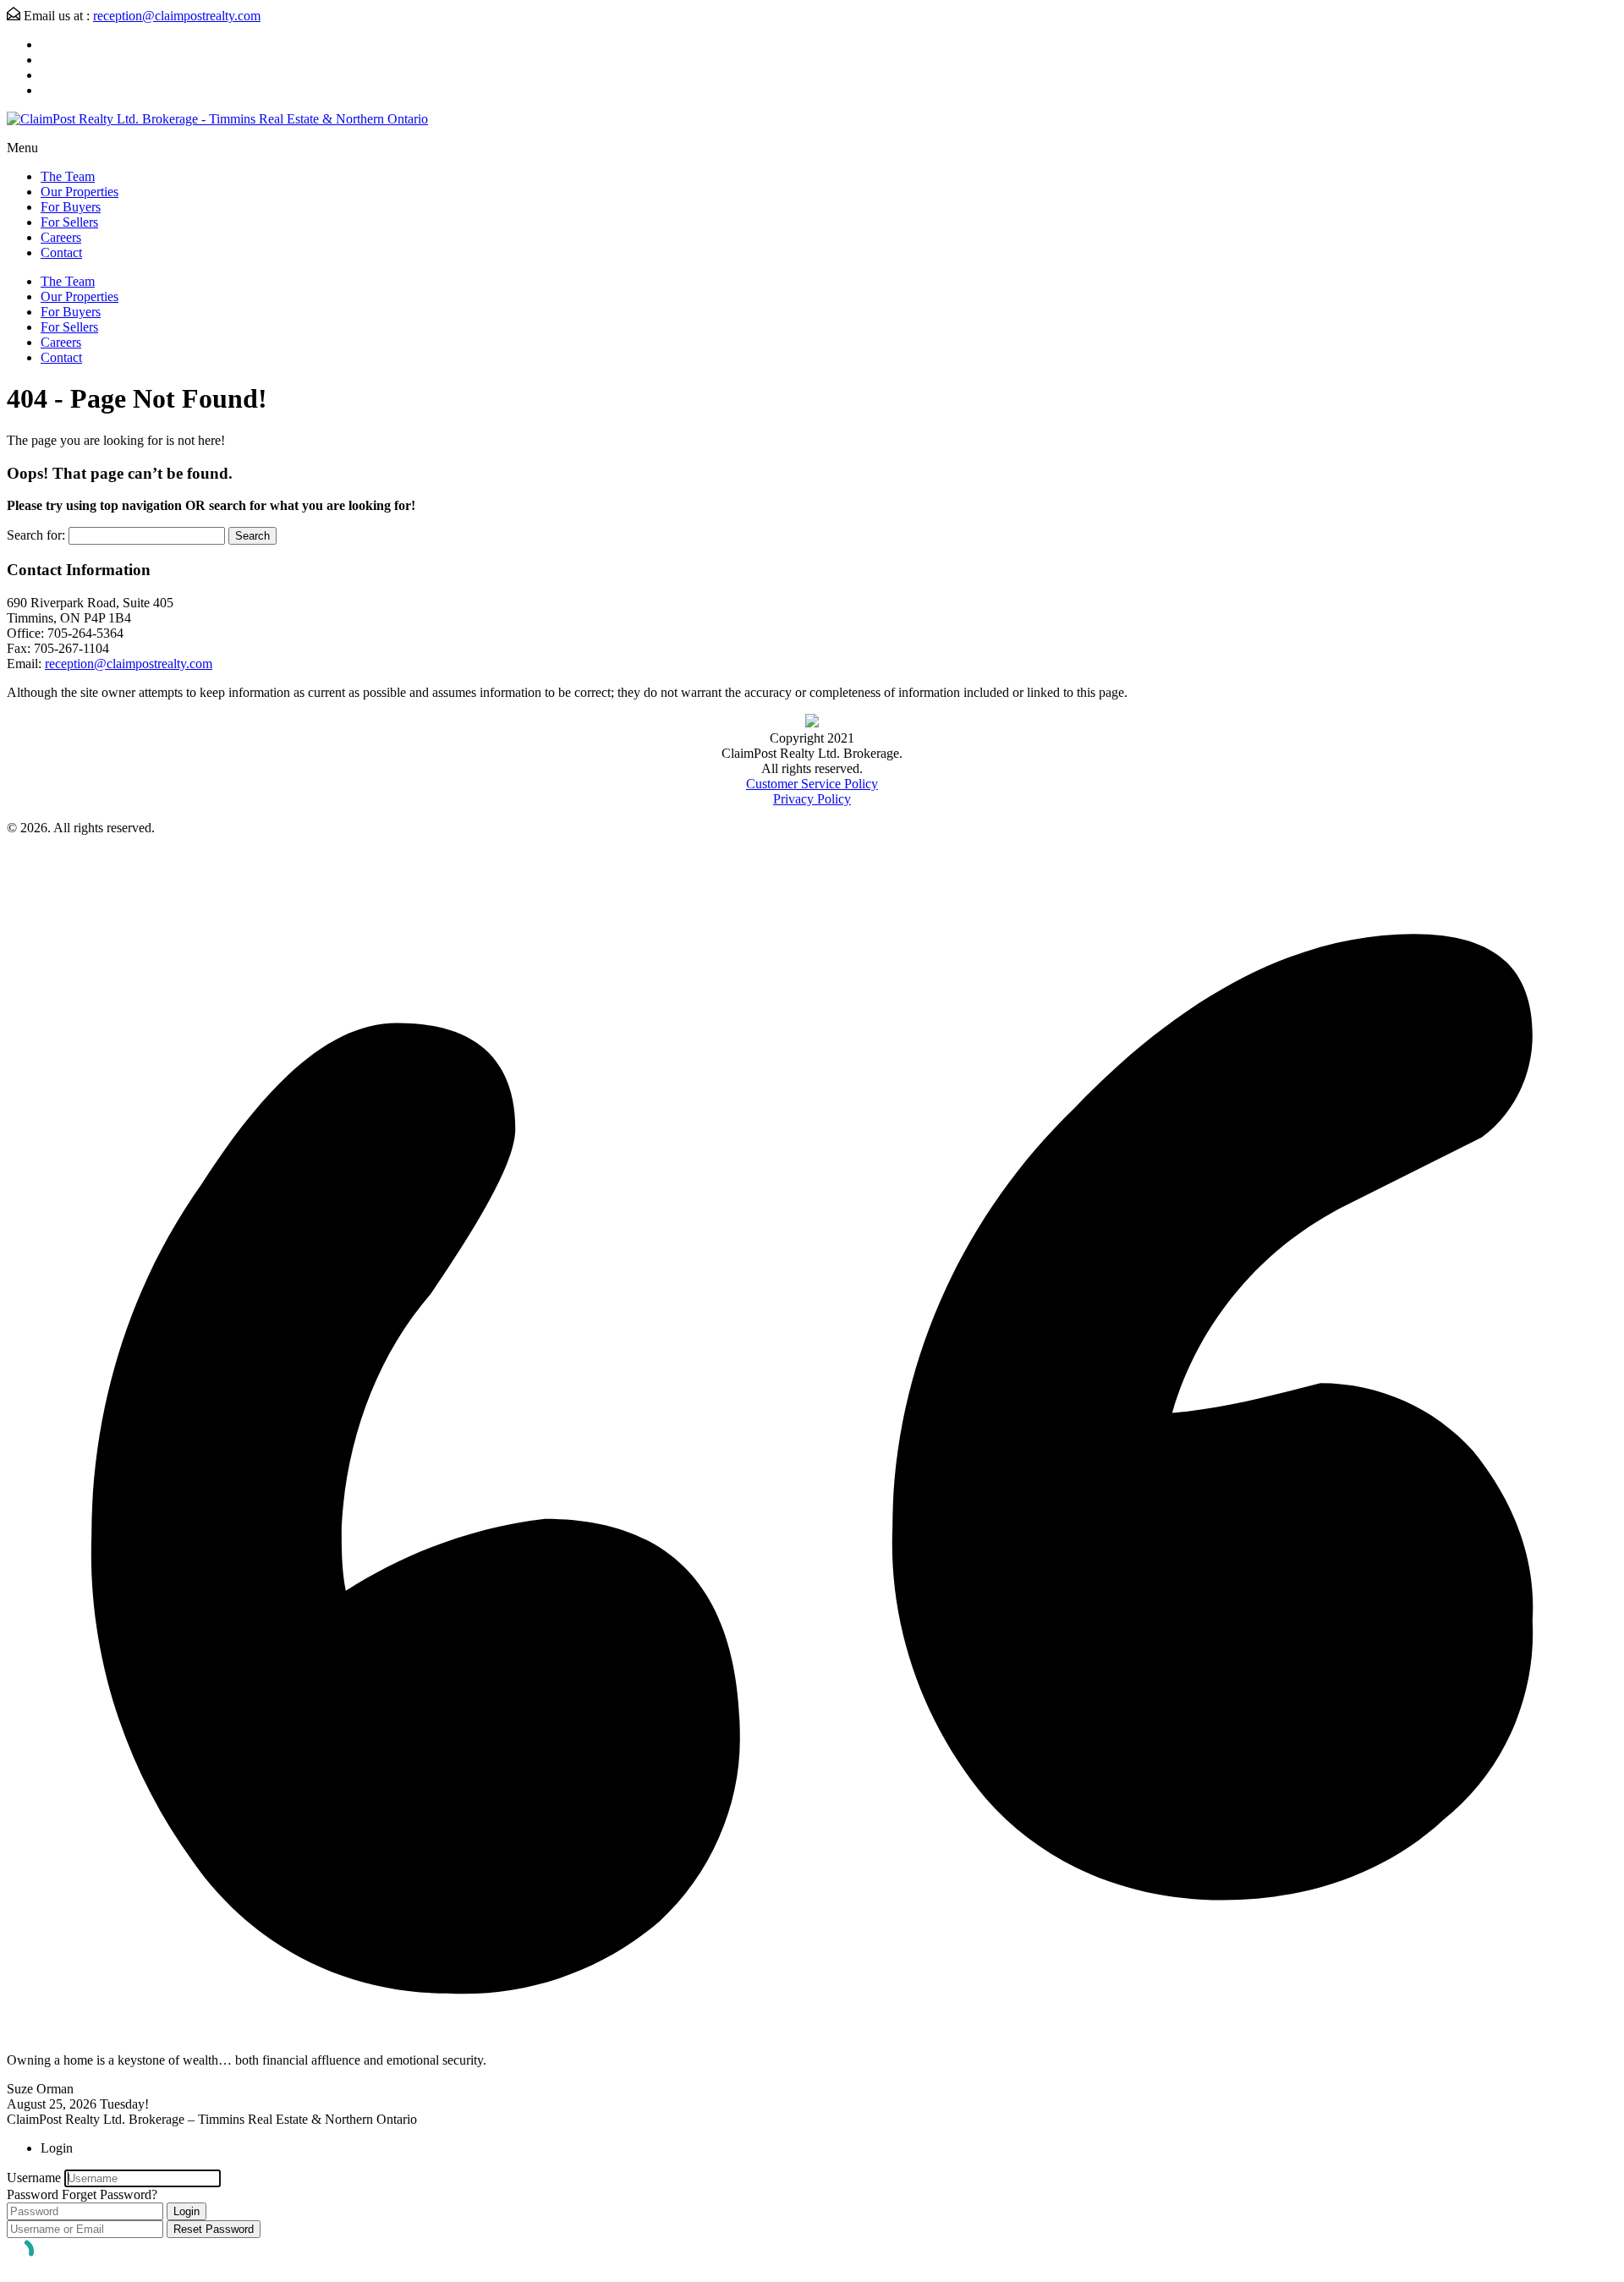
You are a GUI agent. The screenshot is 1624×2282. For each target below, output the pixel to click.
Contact (61, 252)
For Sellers (69, 222)
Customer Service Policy (812, 784)
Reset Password (214, 2229)
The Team (68, 176)
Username (34, 2178)
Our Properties (80, 192)
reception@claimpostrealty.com (177, 16)
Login (187, 2211)
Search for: (36, 535)
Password (33, 2194)
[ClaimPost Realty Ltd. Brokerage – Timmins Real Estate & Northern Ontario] (217, 119)
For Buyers (71, 207)
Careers (61, 237)
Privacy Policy (812, 799)
